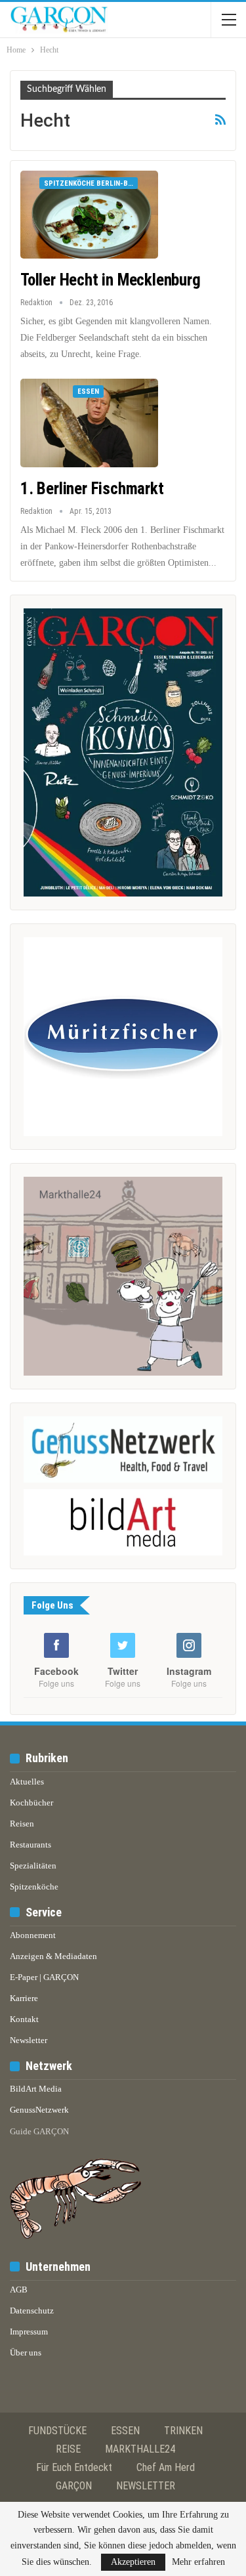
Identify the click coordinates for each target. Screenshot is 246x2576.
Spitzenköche (34, 1887)
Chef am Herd (166, 2467)
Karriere (24, 1998)
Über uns (26, 2353)
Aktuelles (27, 1782)
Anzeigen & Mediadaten (53, 1956)
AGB (19, 2290)
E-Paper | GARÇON (44, 1977)
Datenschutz (32, 2311)
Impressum (29, 2332)
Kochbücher (31, 1803)
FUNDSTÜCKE (57, 2431)
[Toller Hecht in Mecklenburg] (89, 215)
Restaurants (31, 1845)
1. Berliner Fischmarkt (92, 489)
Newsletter (29, 2040)
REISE (68, 2449)
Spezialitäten (33, 1866)
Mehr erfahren (198, 2562)
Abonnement (33, 1935)
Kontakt (24, 2019)
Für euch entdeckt (74, 2467)
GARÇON (74, 2486)
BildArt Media (36, 2089)
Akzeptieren (133, 2562)
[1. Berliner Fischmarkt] (89, 423)
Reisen (22, 1824)
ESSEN (125, 2431)
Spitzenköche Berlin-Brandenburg (91, 183)
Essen (88, 391)
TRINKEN (183, 2431)
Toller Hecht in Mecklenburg (111, 280)
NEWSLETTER (146, 2486)
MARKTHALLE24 (140, 2449)
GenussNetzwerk (39, 2110)
